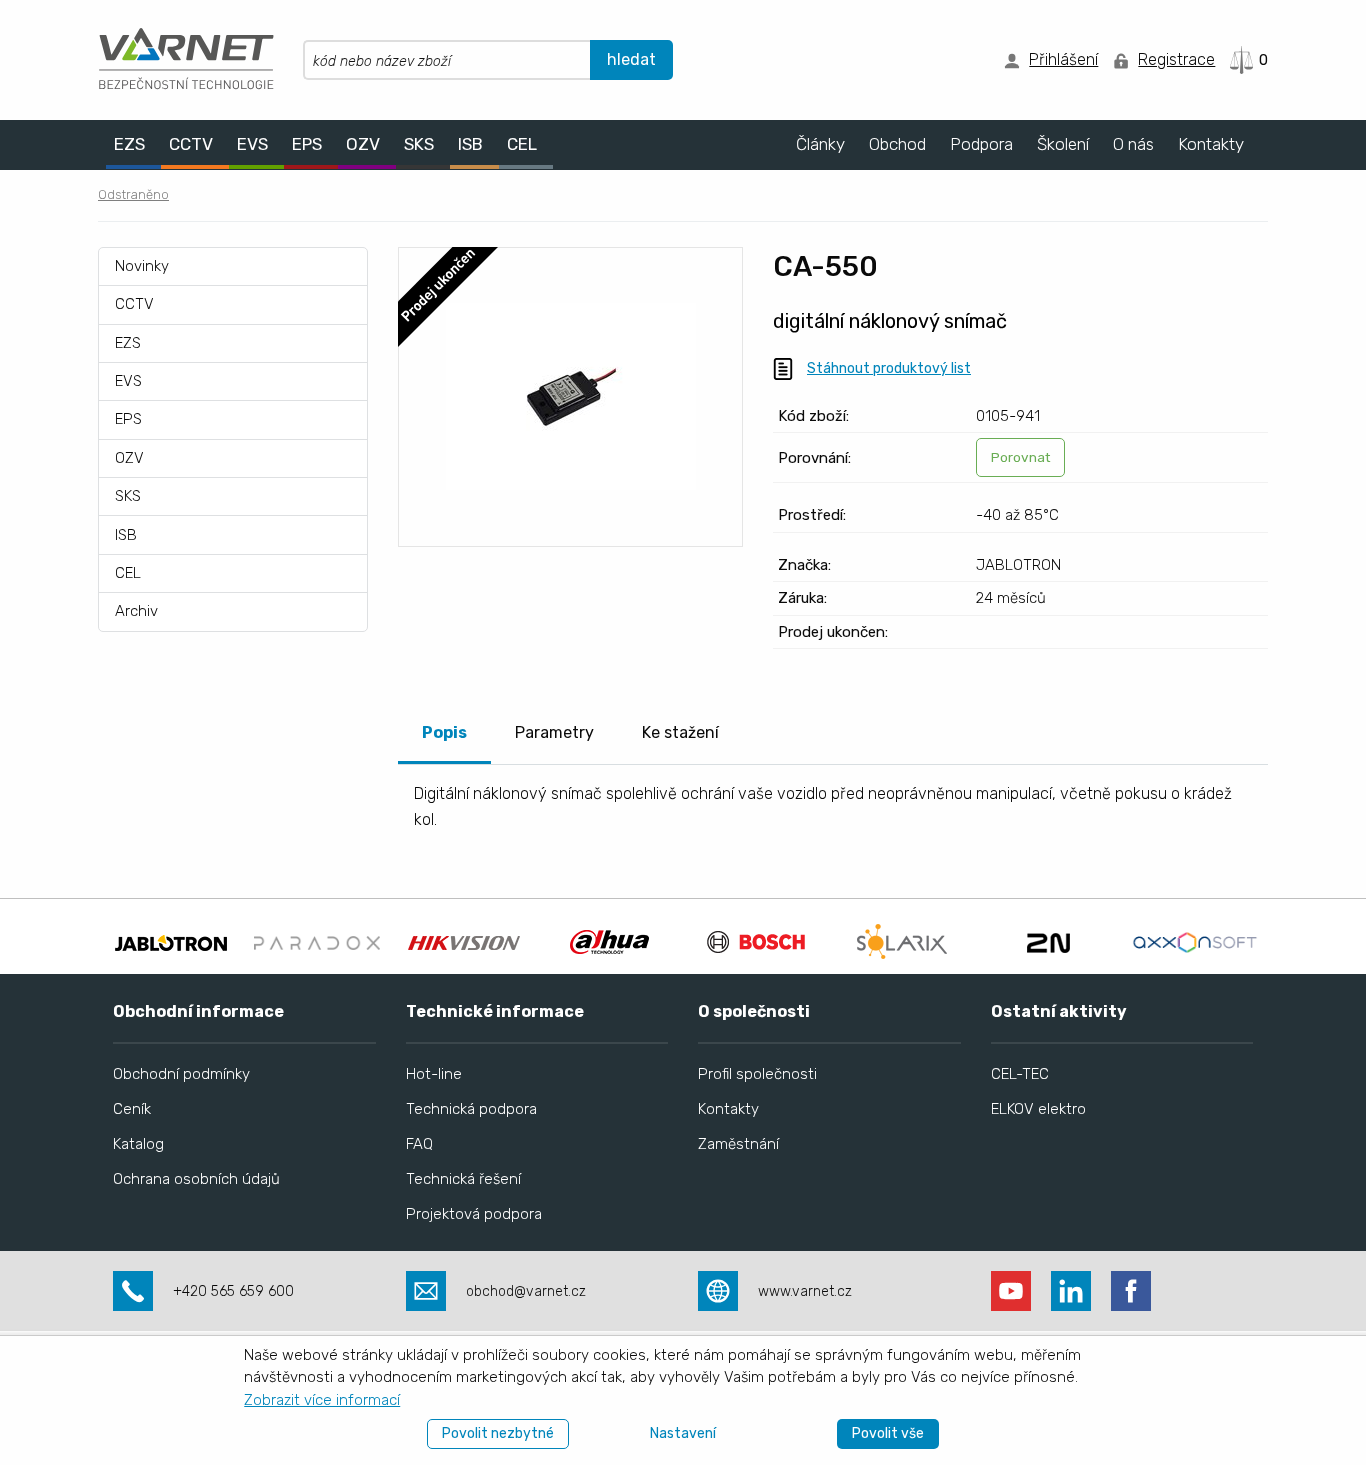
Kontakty (728, 1109)
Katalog (138, 1144)
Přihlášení (1063, 59)
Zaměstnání (738, 1144)
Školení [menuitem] (1063, 144)
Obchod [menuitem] (897, 144)
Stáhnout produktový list (889, 368)
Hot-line (434, 1074)
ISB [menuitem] (470, 144)
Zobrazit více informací (322, 1400)
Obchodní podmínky (181, 1074)
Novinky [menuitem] (142, 266)
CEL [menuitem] (522, 144)
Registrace (1176, 59)
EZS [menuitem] (129, 144)
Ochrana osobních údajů (196, 1179)
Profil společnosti (757, 1074)
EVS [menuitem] (252, 144)
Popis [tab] (444, 732)
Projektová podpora (474, 1214)
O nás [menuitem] (1133, 144)
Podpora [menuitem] (981, 144)
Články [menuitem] (820, 144)
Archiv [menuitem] (136, 611)
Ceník (132, 1109)
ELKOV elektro (1038, 1109)
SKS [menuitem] (419, 144)
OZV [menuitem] (363, 144)
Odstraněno (133, 194)
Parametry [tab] (554, 732)
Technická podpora (471, 1109)
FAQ (419, 1144)
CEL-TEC (1020, 1074)
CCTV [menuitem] (191, 144)
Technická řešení (463, 1179)
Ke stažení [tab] (680, 732)
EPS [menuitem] (307, 144)
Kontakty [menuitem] (1211, 144)
